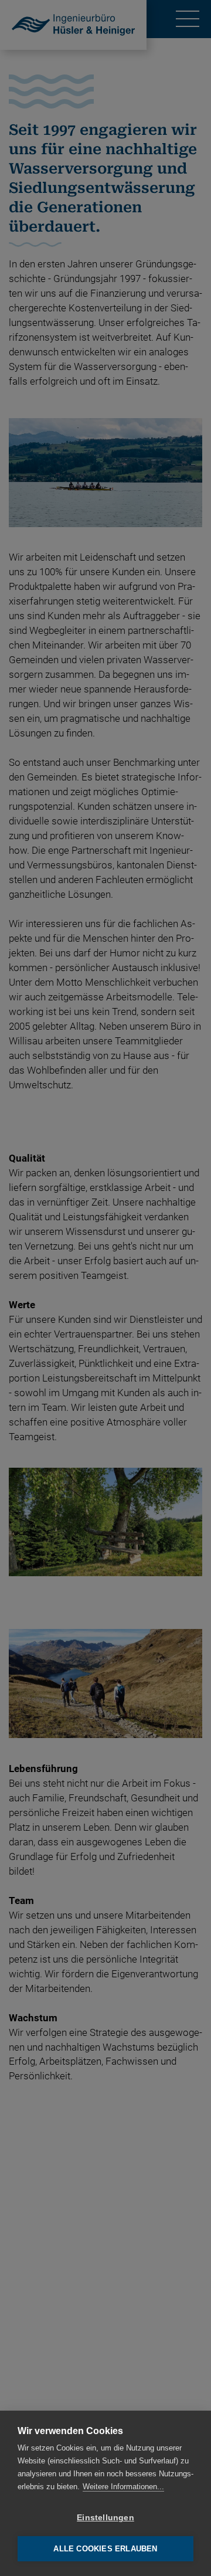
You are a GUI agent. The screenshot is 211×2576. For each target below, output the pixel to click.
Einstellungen (105, 2518)
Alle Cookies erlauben (105, 2549)
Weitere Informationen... (123, 2487)
